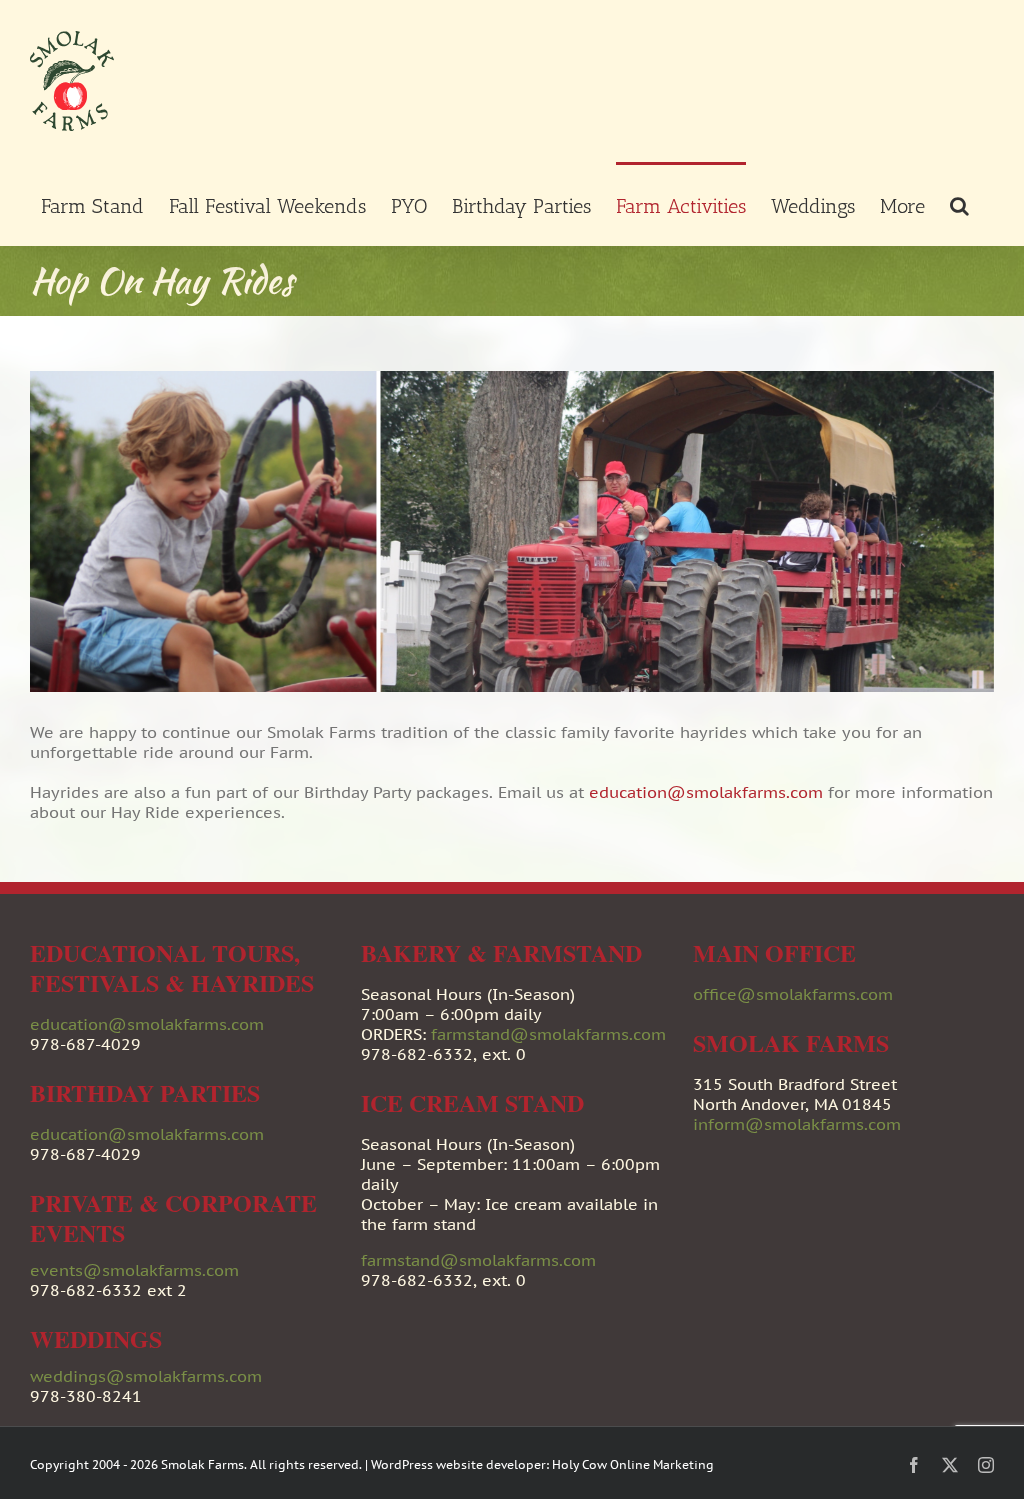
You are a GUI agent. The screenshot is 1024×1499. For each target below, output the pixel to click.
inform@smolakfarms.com (797, 1124)
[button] (959, 204)
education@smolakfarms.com (706, 792)
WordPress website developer (458, 1464)
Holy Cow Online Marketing (633, 1464)
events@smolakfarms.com (134, 1270)
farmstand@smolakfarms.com (548, 1034)
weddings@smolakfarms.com (146, 1376)
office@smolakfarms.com (793, 994)
